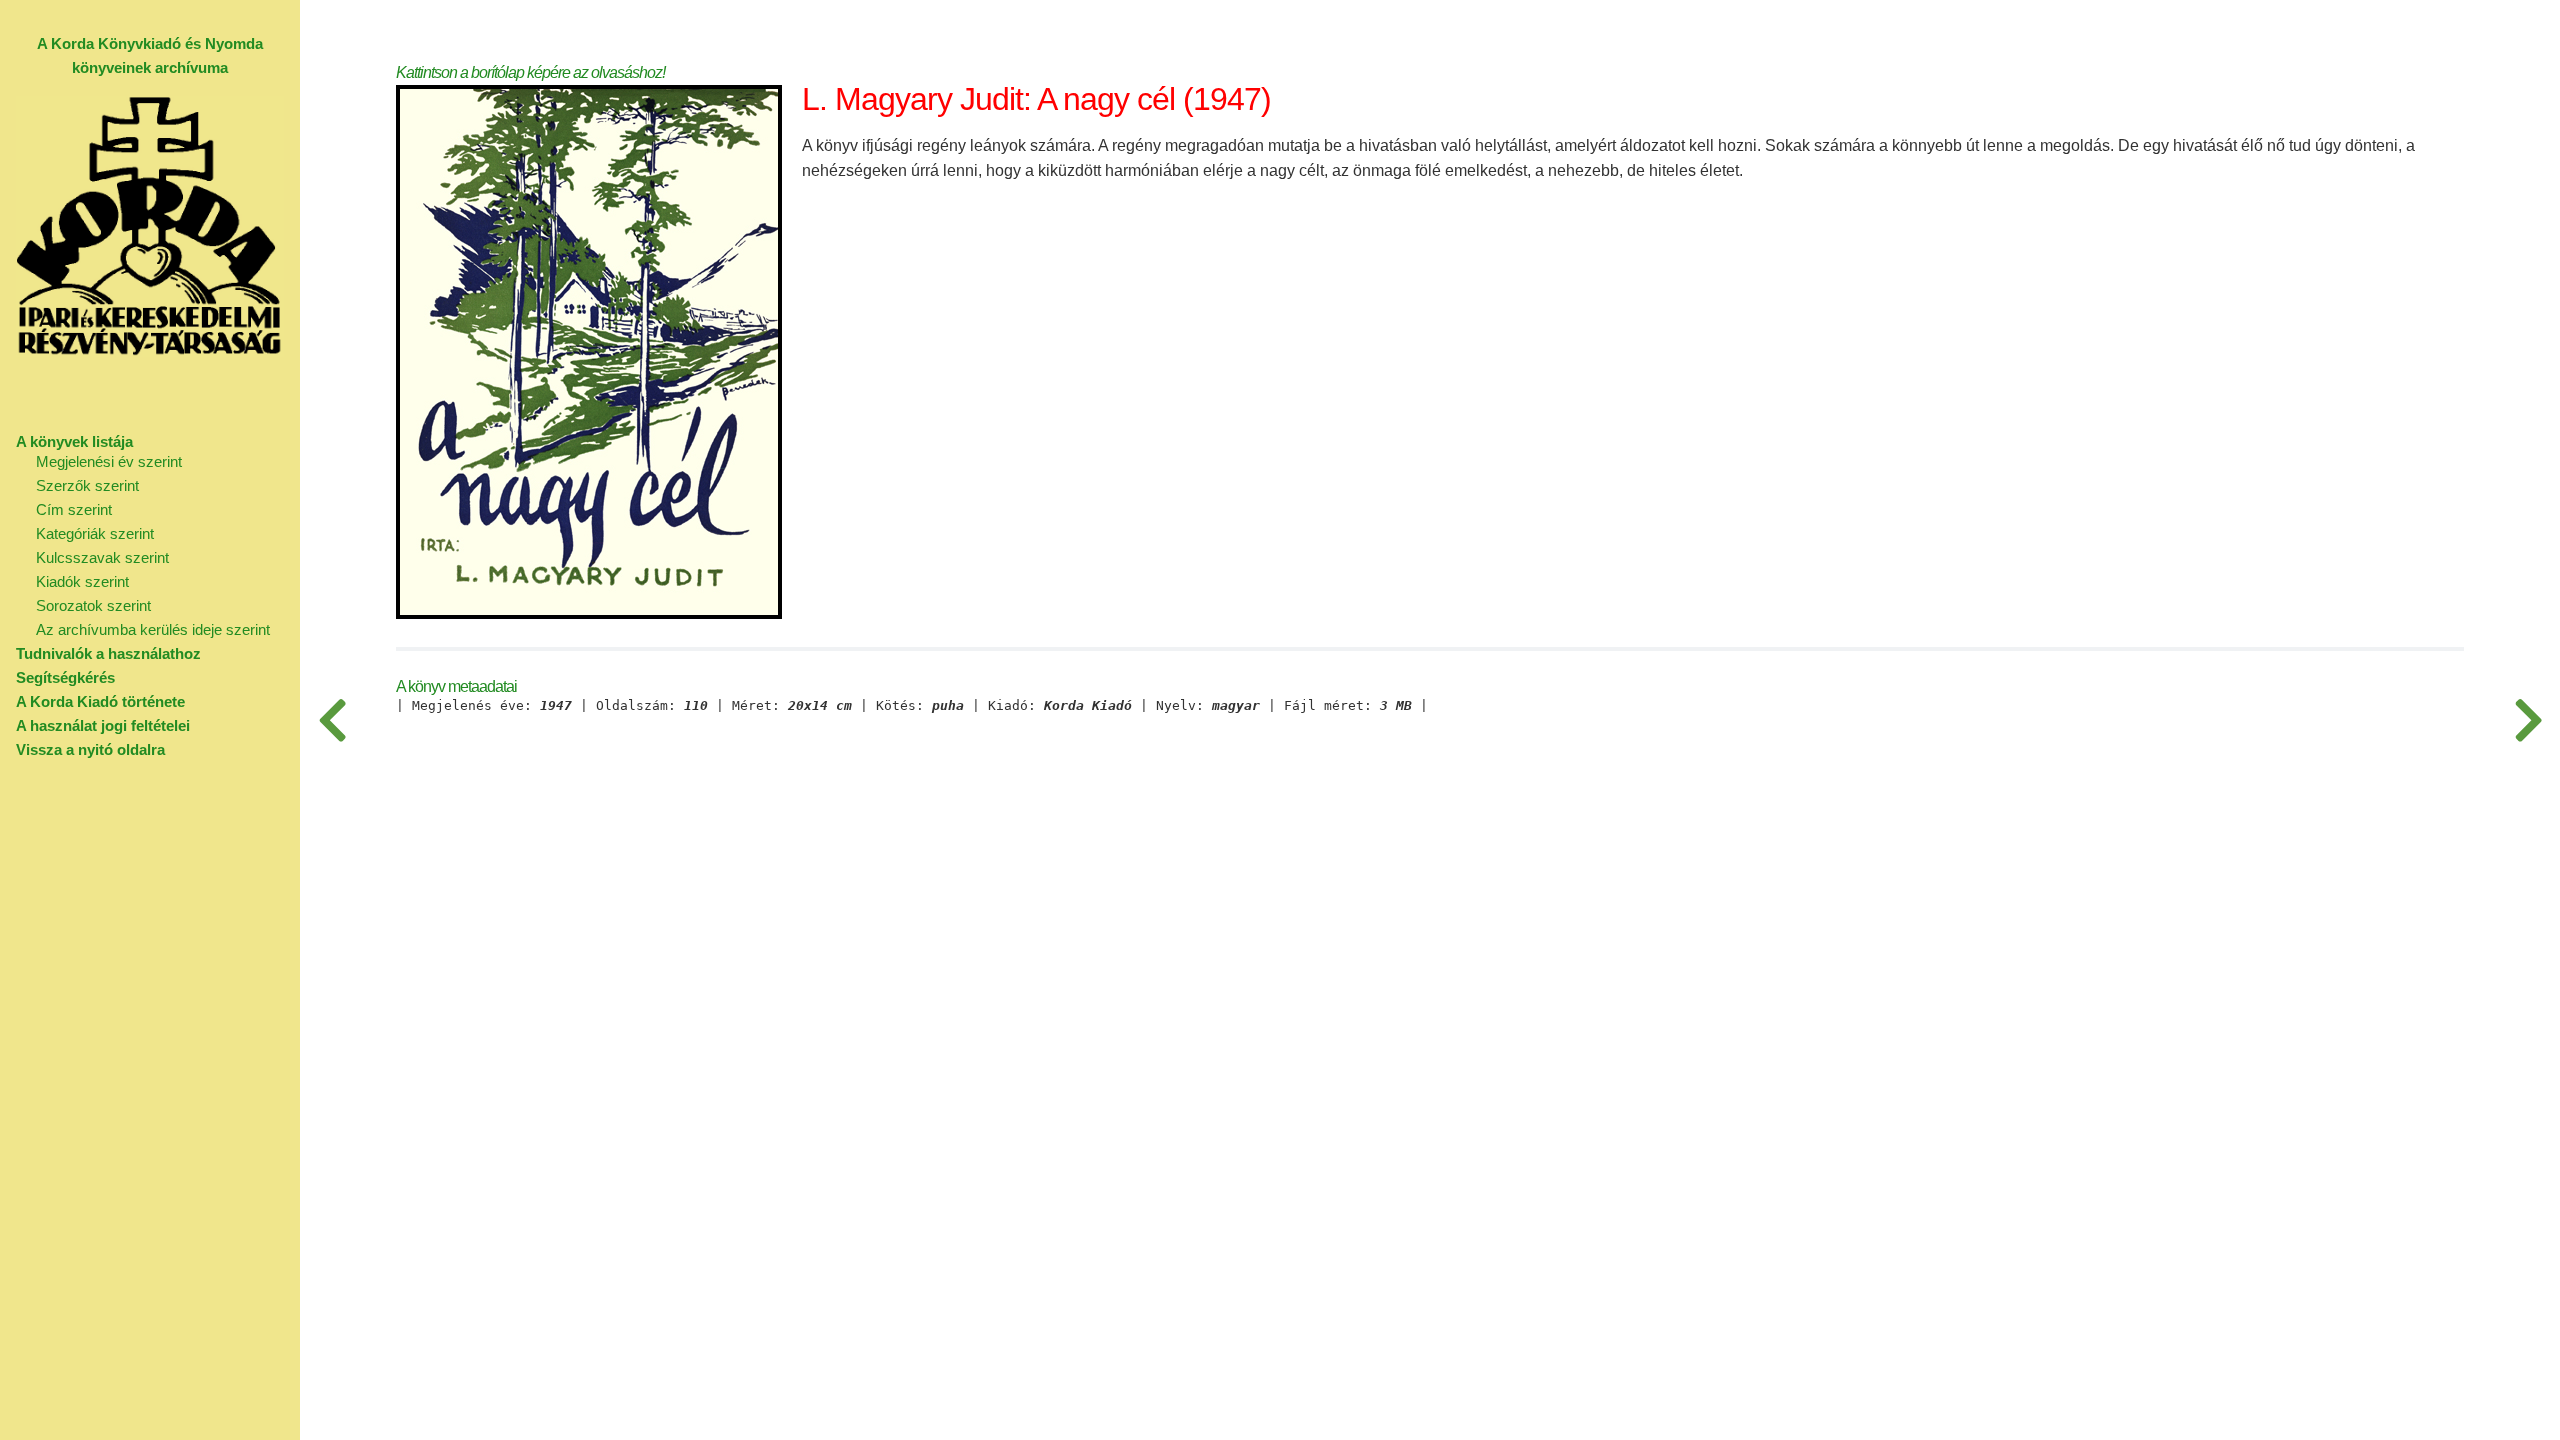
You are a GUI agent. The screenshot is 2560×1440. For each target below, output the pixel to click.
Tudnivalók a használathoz (108, 653)
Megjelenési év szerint (109, 461)
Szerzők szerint (87, 485)
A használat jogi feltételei (103, 725)
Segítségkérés (65, 677)
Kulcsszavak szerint (102, 557)
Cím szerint (74, 509)
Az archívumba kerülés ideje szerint (153, 629)
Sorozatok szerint (93, 605)
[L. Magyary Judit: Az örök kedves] (2528, 720)
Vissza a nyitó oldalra (90, 749)
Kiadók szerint (82, 581)
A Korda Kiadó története (100, 701)
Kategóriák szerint (95, 533)
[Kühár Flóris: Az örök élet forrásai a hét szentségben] (332, 720)
